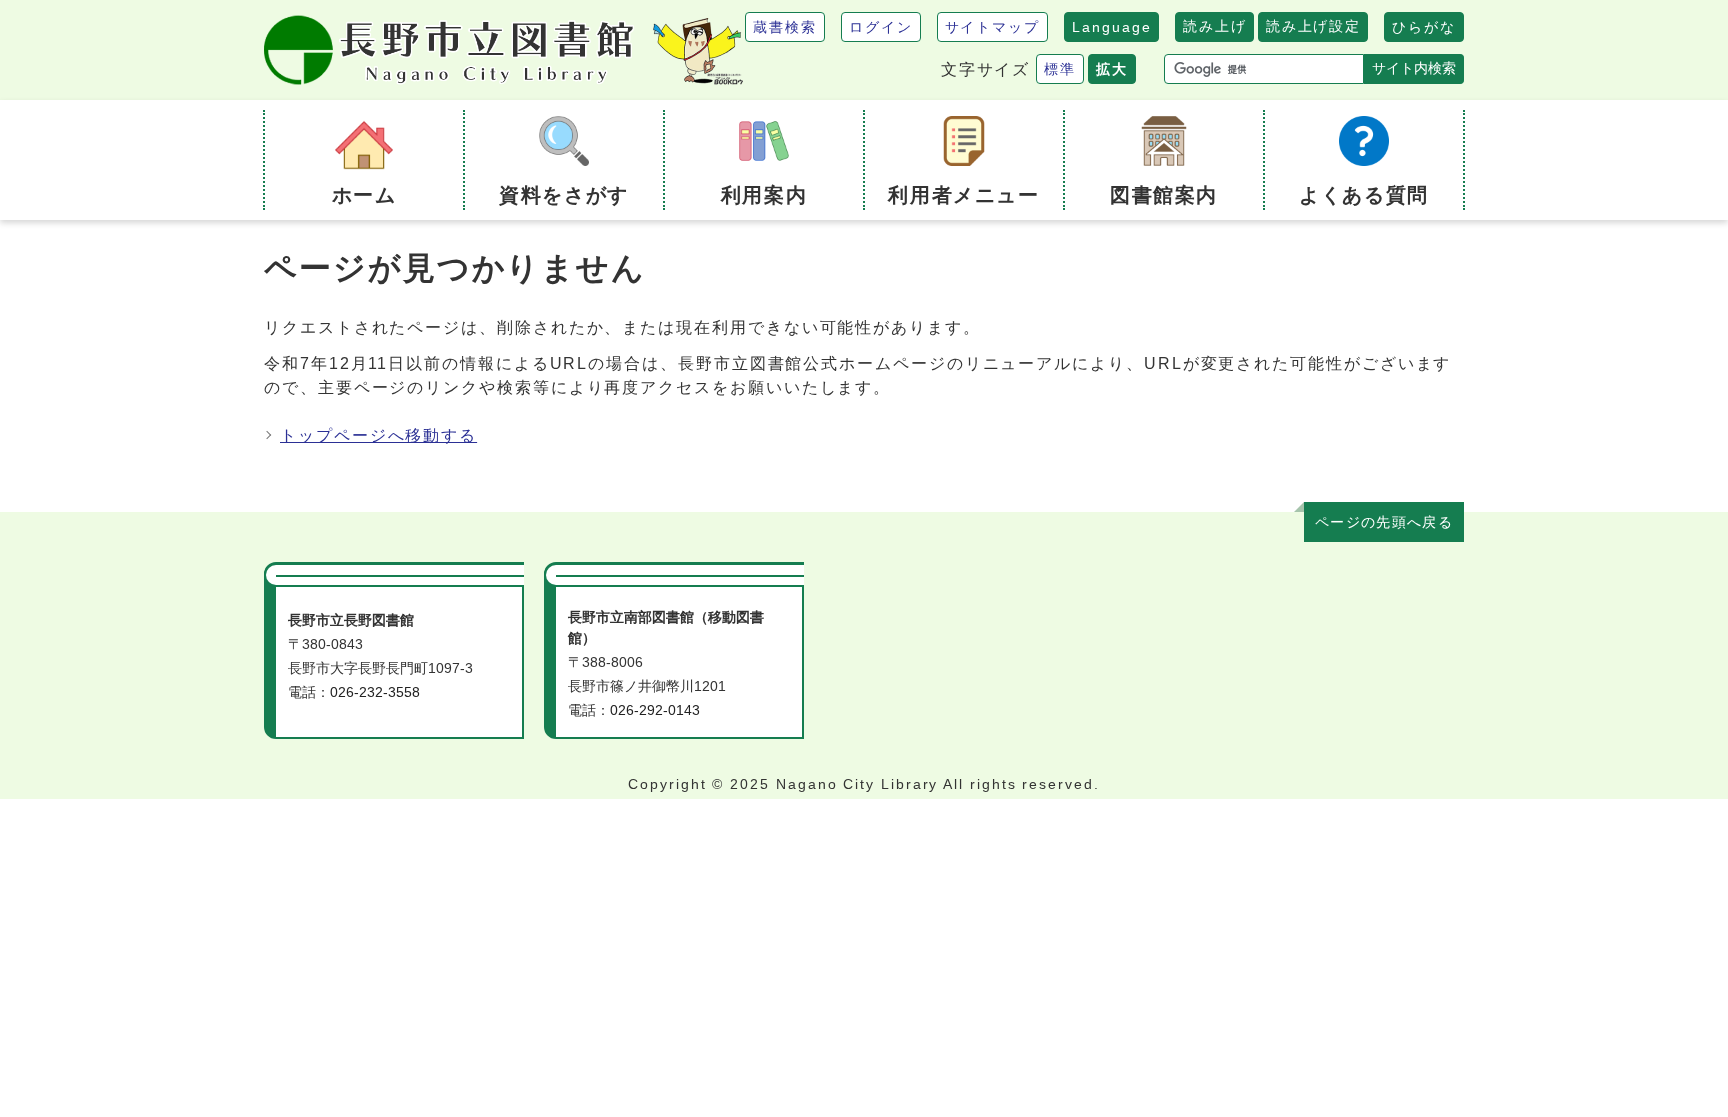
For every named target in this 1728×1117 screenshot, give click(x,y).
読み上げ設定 (1313, 26)
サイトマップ (993, 27)
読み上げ (1214, 26)
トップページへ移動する (378, 435)
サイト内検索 (1414, 68)
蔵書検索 (785, 27)
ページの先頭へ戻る (1384, 522)
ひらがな (1424, 27)
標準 (1060, 69)
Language (1111, 27)
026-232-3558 (375, 692)
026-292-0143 (655, 710)
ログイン (881, 27)
